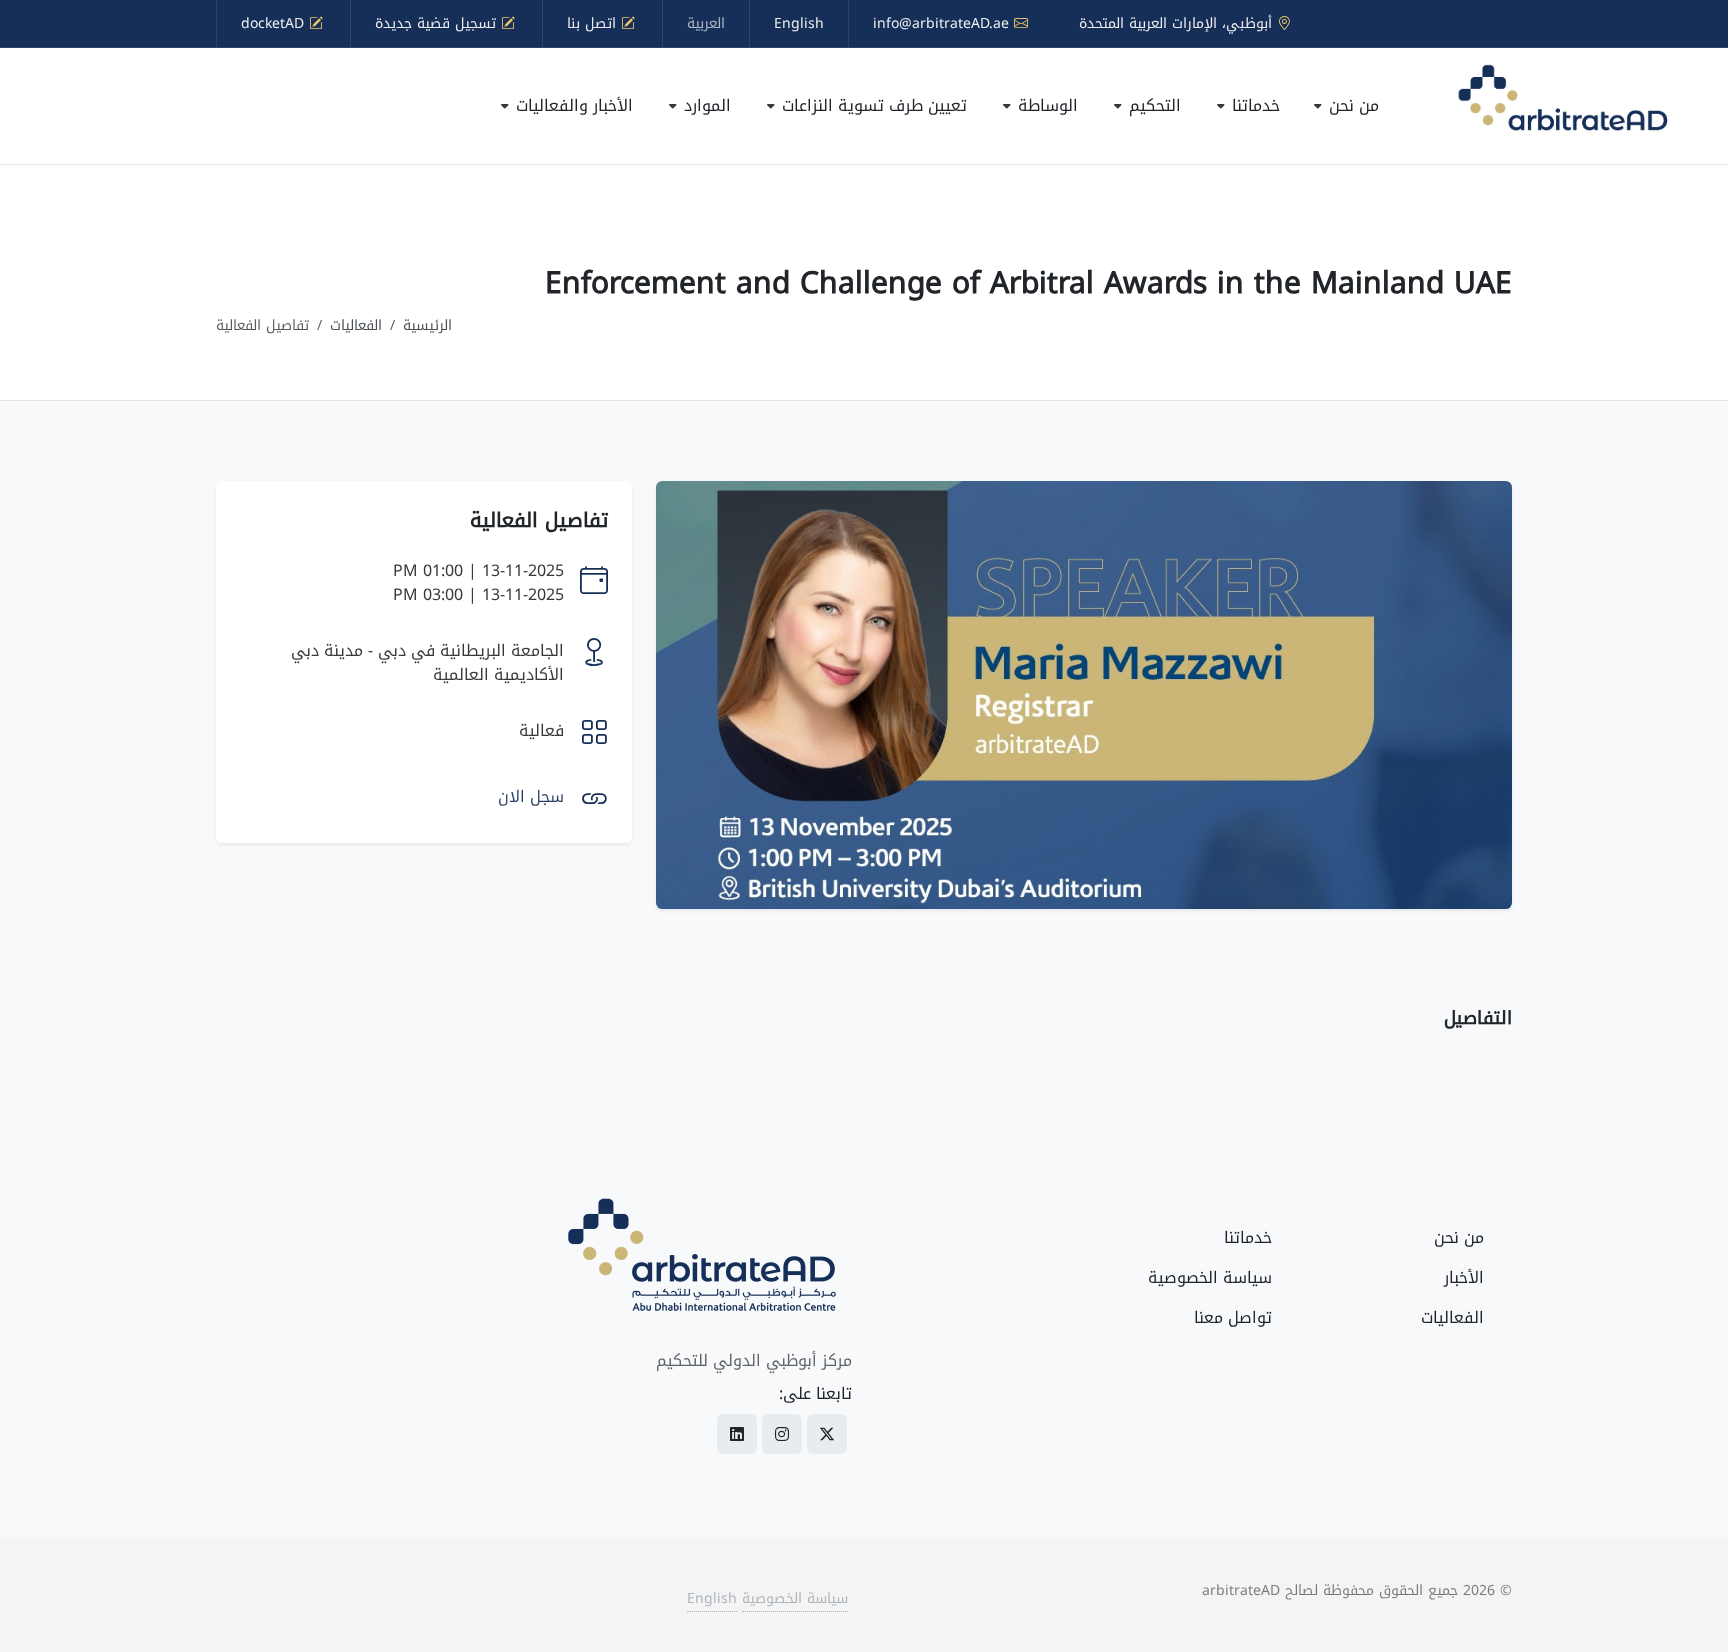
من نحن (1459, 1238)
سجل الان (531, 796)
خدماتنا (1248, 1238)
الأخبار (1464, 1278)
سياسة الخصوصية (1210, 1278)
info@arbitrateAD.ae (943, 23)
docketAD (275, 23)
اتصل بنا (594, 23)
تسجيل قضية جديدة (438, 23)
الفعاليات (356, 325)
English (799, 23)
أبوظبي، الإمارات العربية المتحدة (1178, 23)
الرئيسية (427, 325)
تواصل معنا (1233, 1318)
